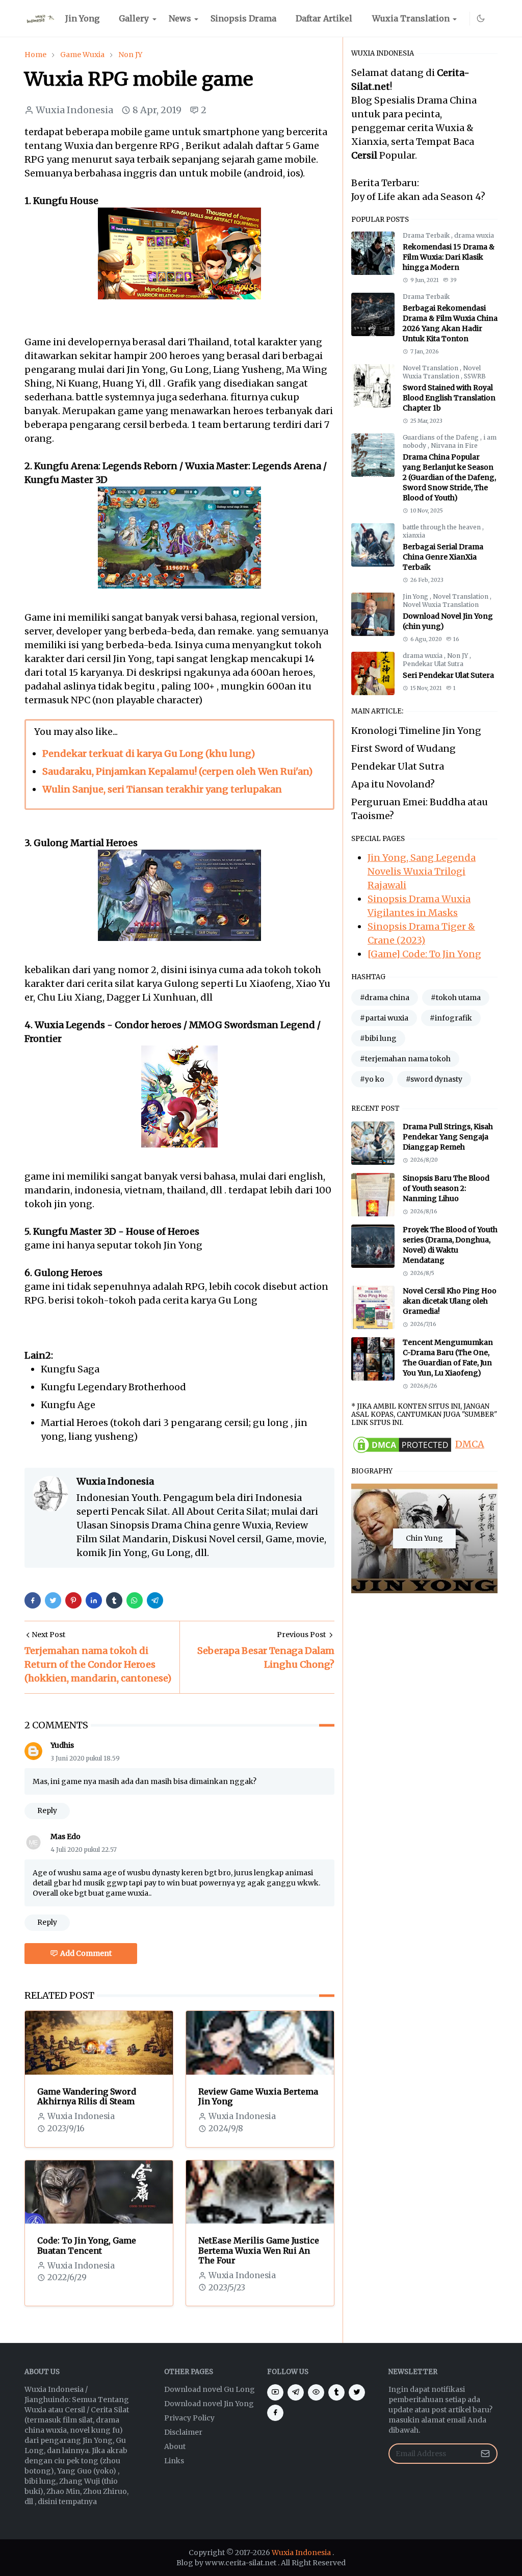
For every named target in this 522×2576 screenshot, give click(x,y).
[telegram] (296, 2392)
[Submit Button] (485, 2454)
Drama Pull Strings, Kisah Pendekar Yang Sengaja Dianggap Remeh (448, 1137)
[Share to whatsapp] (135, 1600)
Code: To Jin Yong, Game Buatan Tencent (87, 2245)
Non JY (458, 656)
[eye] (316, 2392)
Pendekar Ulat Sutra (433, 664)
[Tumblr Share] (114, 1600)
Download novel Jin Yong (209, 2404)
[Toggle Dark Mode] (481, 18)
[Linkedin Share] (94, 1600)
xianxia (414, 535)
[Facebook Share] (33, 1600)
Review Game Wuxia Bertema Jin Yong (258, 2096)
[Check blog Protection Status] (402, 1444)
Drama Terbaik (427, 235)
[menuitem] (82, 18)
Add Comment (86, 1953)
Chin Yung (424, 1538)
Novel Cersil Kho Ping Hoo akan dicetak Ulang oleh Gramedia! (450, 1301)
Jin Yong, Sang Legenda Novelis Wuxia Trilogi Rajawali (422, 871)
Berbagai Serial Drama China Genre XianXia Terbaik (443, 557)
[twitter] (357, 2392)
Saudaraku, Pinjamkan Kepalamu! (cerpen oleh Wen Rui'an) (177, 771)
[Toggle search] (493, 18)
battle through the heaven (442, 527)
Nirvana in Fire (454, 445)
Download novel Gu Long (210, 2389)
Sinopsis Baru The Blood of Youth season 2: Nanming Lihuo (446, 1188)
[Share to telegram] (155, 1600)
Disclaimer (183, 2432)
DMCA (470, 1444)
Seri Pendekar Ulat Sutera (448, 675)
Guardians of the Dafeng (441, 437)
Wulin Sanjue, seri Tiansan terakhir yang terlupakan (162, 789)
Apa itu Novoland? (393, 784)
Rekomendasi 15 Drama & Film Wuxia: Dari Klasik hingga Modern (449, 257)
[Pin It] (73, 1600)
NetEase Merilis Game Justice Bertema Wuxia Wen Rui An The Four (259, 2250)
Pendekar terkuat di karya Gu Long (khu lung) (149, 754)
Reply (47, 1810)
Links (174, 2461)
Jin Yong (416, 596)
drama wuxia (474, 235)
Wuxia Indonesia (301, 2553)
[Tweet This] (53, 1600)
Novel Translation (431, 368)
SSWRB (475, 376)
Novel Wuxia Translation (442, 372)
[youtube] (463, 19)
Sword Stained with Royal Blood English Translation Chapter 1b (449, 398)
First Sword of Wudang (403, 748)
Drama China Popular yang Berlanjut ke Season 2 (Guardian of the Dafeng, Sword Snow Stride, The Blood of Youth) (449, 477)
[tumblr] (336, 2392)
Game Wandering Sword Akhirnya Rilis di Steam (87, 2096)
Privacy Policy (189, 2418)
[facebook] (275, 2413)
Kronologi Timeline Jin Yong (416, 731)
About (175, 2446)
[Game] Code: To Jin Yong (424, 954)
